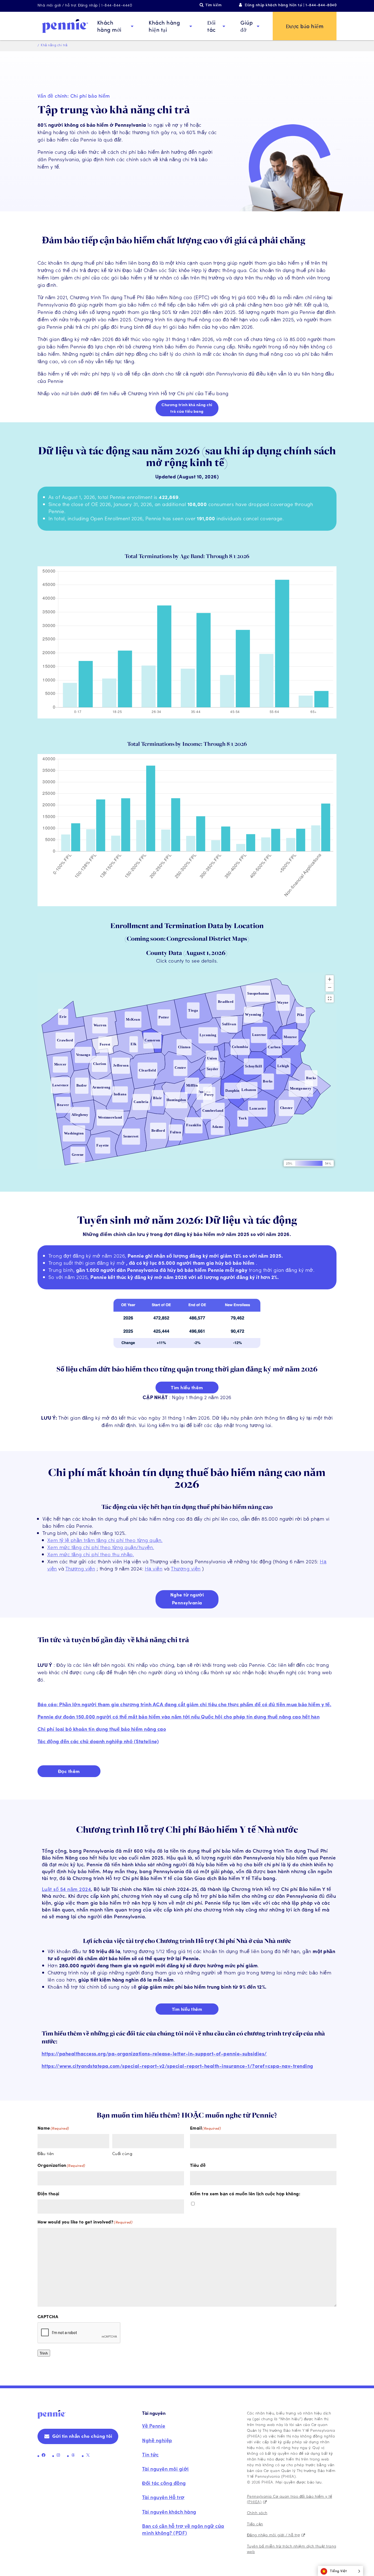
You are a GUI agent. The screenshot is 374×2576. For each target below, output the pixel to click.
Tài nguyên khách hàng (169, 2512)
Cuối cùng (122, 2153)
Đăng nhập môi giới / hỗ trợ (274, 2535)
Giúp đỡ (247, 26)
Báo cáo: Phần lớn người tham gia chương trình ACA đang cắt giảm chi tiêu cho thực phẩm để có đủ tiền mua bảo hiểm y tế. (185, 1704)
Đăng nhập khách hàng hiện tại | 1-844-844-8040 (291, 5)
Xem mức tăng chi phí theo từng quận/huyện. (101, 1547)
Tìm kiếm (213, 5)
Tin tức (150, 2454)
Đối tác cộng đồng (164, 2483)
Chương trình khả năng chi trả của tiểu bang (187, 408)
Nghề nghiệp (157, 2440)
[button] (340, 2571)
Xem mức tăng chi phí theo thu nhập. (91, 1554)
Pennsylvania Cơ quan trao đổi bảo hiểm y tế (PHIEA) (290, 2499)
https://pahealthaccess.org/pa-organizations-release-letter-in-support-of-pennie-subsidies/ (154, 2053)
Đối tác (212, 26)
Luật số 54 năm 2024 (67, 1889)
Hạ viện (154, 1568)
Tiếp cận (255, 2524)
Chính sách (257, 2513)
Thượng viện (80, 1568)
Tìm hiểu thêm (187, 1387)
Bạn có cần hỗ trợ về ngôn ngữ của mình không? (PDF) (183, 2529)
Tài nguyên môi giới (166, 2469)
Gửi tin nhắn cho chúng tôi (82, 2436)
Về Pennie (154, 2426)
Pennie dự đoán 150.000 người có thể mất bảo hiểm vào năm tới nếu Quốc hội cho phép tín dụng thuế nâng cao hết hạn (179, 1716)
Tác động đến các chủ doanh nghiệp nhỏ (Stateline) (98, 1741)
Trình (44, 2353)
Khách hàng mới (109, 26)
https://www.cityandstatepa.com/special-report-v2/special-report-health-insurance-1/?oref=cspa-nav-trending (177, 2066)
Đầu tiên (46, 2153)
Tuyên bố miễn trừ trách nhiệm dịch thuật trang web (292, 2549)
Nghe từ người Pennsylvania (187, 1599)
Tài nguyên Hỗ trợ (163, 2497)
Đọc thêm (69, 1771)
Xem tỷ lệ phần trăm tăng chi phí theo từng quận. (105, 1540)
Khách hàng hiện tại (164, 26)
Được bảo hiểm (305, 26)
